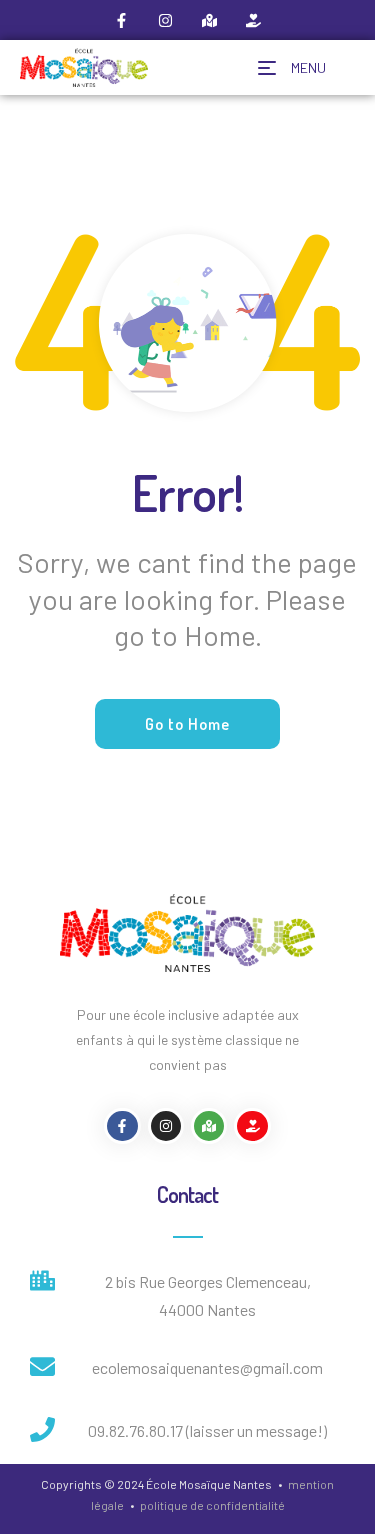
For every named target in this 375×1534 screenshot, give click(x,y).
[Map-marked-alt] (210, 20)
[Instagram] (166, 20)
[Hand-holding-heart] (254, 20)
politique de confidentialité (212, 1505)
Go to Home (187, 724)
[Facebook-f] (122, 20)
